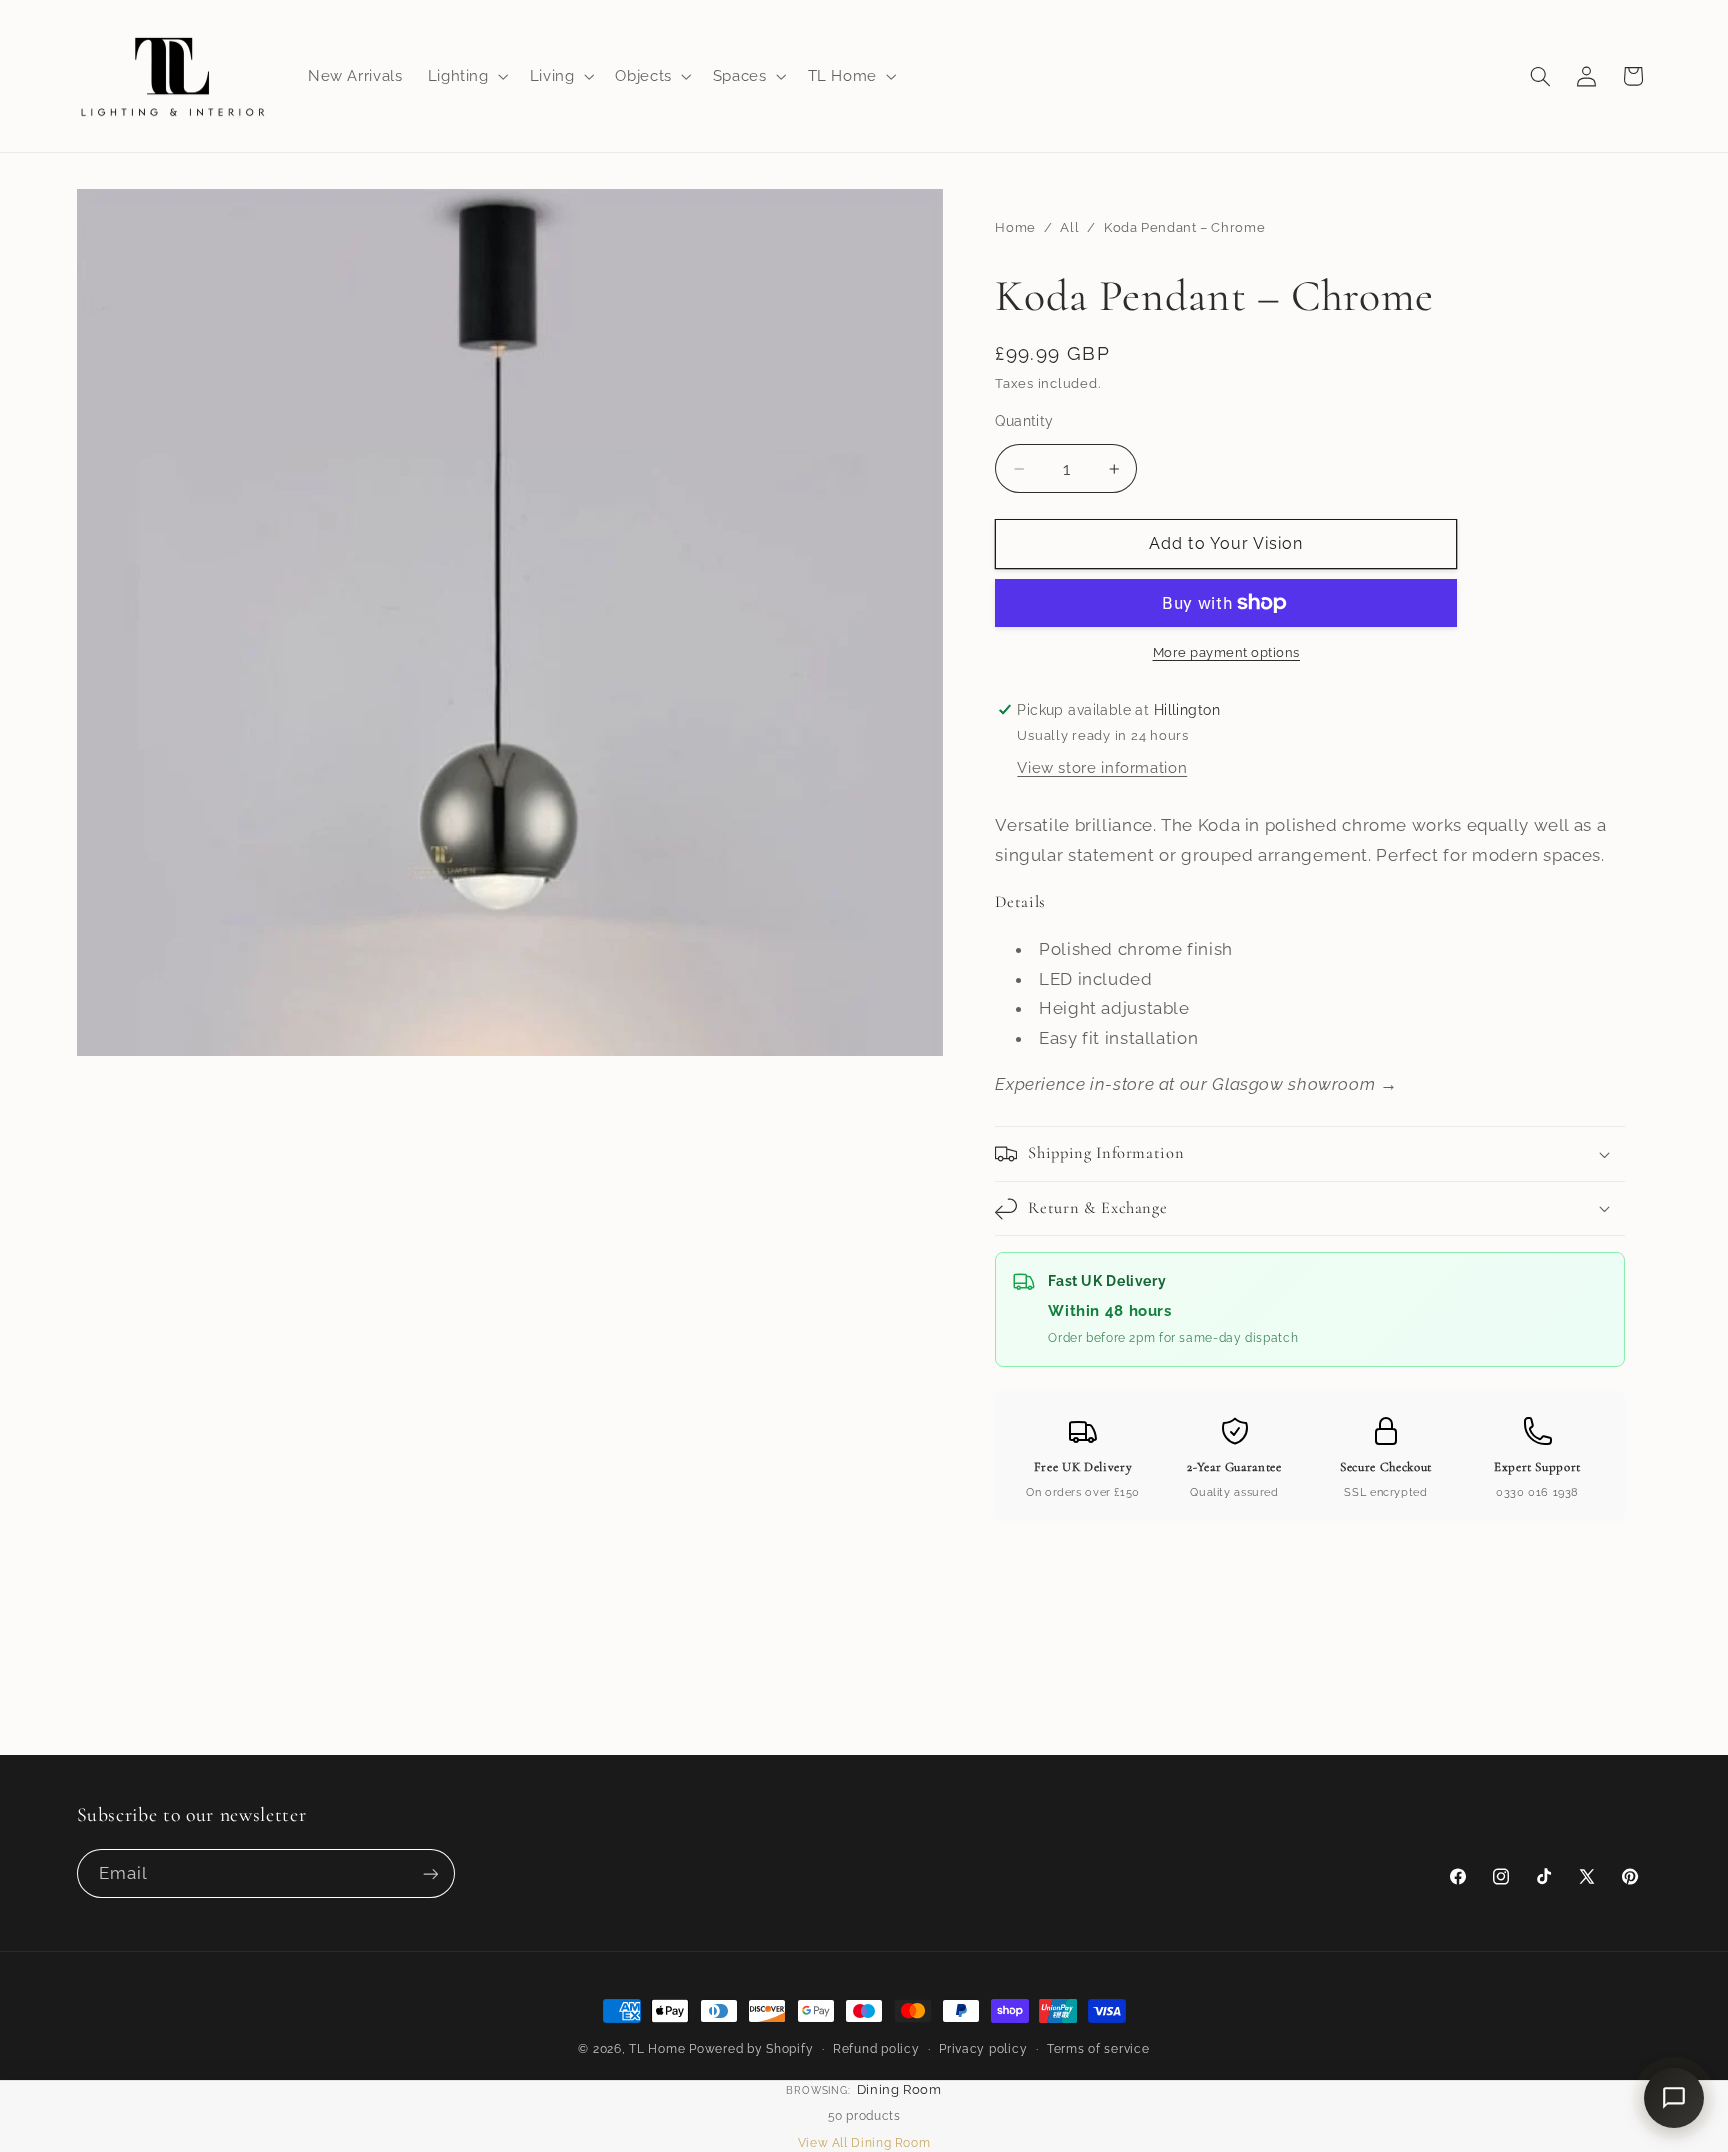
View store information (1102, 767)
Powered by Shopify (751, 2049)
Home (1015, 227)
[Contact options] (1674, 2098)
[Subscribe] (430, 1873)
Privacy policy (983, 2049)
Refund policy (876, 2049)
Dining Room (899, 2089)
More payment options (1227, 652)
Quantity (1024, 421)
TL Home (657, 2049)
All (1069, 227)
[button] (466, 76)
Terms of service (1098, 2049)
